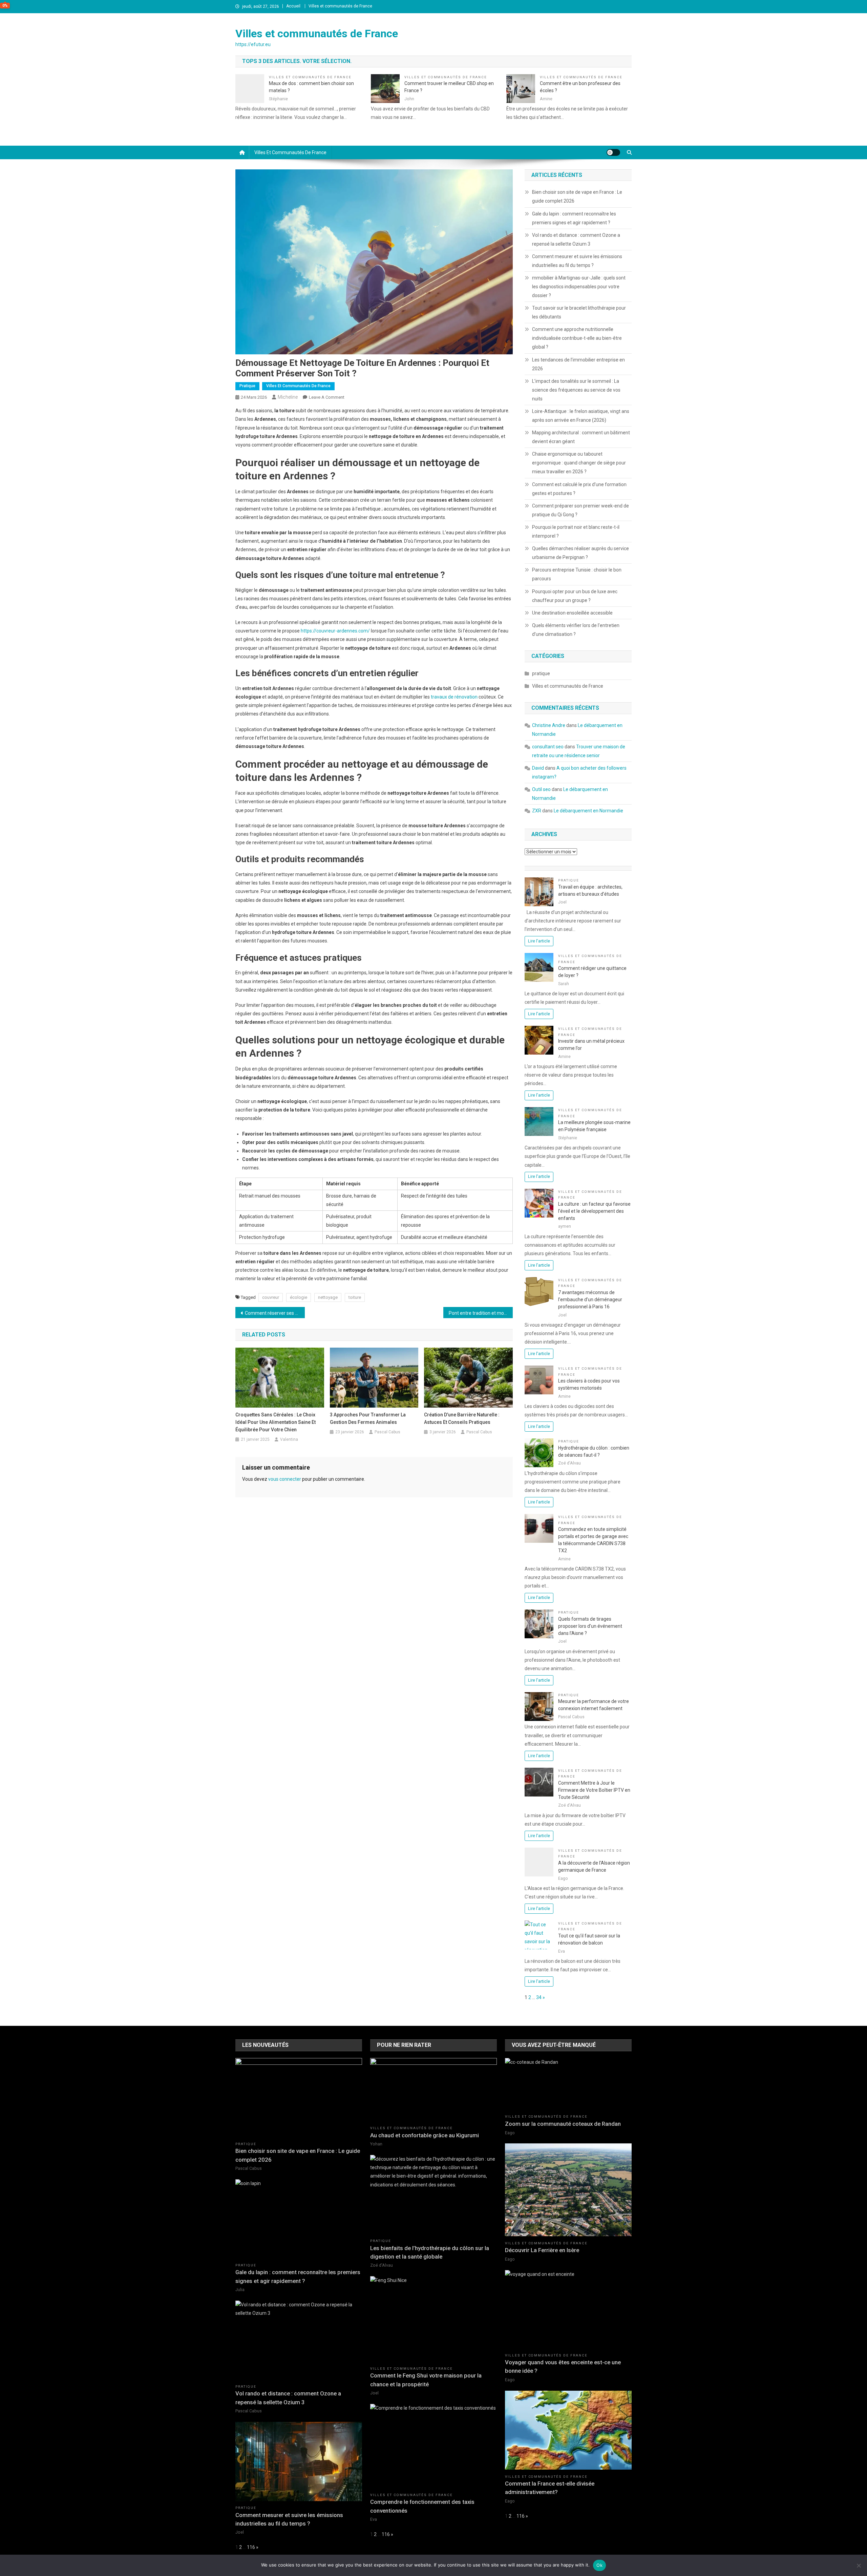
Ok (599, 2565)
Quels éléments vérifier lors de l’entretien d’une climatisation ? (576, 630)
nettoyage (328, 1297)
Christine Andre (549, 725)
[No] (859, 2565)
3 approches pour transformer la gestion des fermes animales (368, 1418)
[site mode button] (613, 152)
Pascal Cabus (387, 1432)
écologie (299, 1297)
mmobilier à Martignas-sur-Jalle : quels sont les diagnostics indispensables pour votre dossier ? (579, 287)
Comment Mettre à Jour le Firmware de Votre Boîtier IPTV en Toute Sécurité (594, 1790)
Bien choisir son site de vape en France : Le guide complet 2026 (577, 196)
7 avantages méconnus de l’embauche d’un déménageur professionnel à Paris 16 (590, 1300)
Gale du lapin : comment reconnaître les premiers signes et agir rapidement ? (574, 218)
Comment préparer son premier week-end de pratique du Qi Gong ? (580, 510)
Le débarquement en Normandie (588, 811)
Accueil (293, 6)
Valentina (289, 1439)
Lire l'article (539, 941)
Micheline (288, 397)
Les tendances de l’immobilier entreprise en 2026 (578, 364)
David (538, 768)
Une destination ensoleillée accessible (572, 613)
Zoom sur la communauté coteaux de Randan (563, 2124)
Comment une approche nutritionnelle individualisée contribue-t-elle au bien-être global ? (577, 338)
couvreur (271, 1297)
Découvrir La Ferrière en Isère (542, 2250)
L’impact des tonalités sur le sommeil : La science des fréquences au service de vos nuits (576, 390)
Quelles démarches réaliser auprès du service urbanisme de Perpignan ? (580, 553)
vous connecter (285, 1479)
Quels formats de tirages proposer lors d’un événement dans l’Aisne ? (590, 1626)
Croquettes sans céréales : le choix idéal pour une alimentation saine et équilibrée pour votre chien (276, 1422)
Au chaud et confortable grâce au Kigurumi (425, 2135)
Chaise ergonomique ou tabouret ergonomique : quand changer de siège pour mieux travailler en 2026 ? (579, 463)
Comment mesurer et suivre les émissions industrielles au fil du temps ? (577, 261)
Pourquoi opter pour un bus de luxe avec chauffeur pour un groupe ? (575, 596)
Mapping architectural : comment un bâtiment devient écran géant (581, 437)
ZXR (537, 811)
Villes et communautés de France (340, 6)
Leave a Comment (327, 397)
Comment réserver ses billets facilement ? (275, 1313)
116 (251, 2547)
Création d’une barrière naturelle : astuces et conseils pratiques (462, 1418)
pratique (247, 386)
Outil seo (541, 789)
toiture (355, 1297)
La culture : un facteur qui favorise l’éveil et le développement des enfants (594, 1211)
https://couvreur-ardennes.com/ (335, 631)
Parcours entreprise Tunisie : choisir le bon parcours (577, 574)
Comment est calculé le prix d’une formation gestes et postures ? (579, 489)
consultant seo (548, 747)
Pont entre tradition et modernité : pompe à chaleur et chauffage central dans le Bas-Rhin (481, 1313)
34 (539, 1997)
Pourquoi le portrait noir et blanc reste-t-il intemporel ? (576, 532)
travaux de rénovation (454, 697)
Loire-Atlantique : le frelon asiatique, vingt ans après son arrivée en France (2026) (581, 416)
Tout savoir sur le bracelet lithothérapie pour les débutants (579, 312)
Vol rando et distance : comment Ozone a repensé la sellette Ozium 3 (576, 240)
